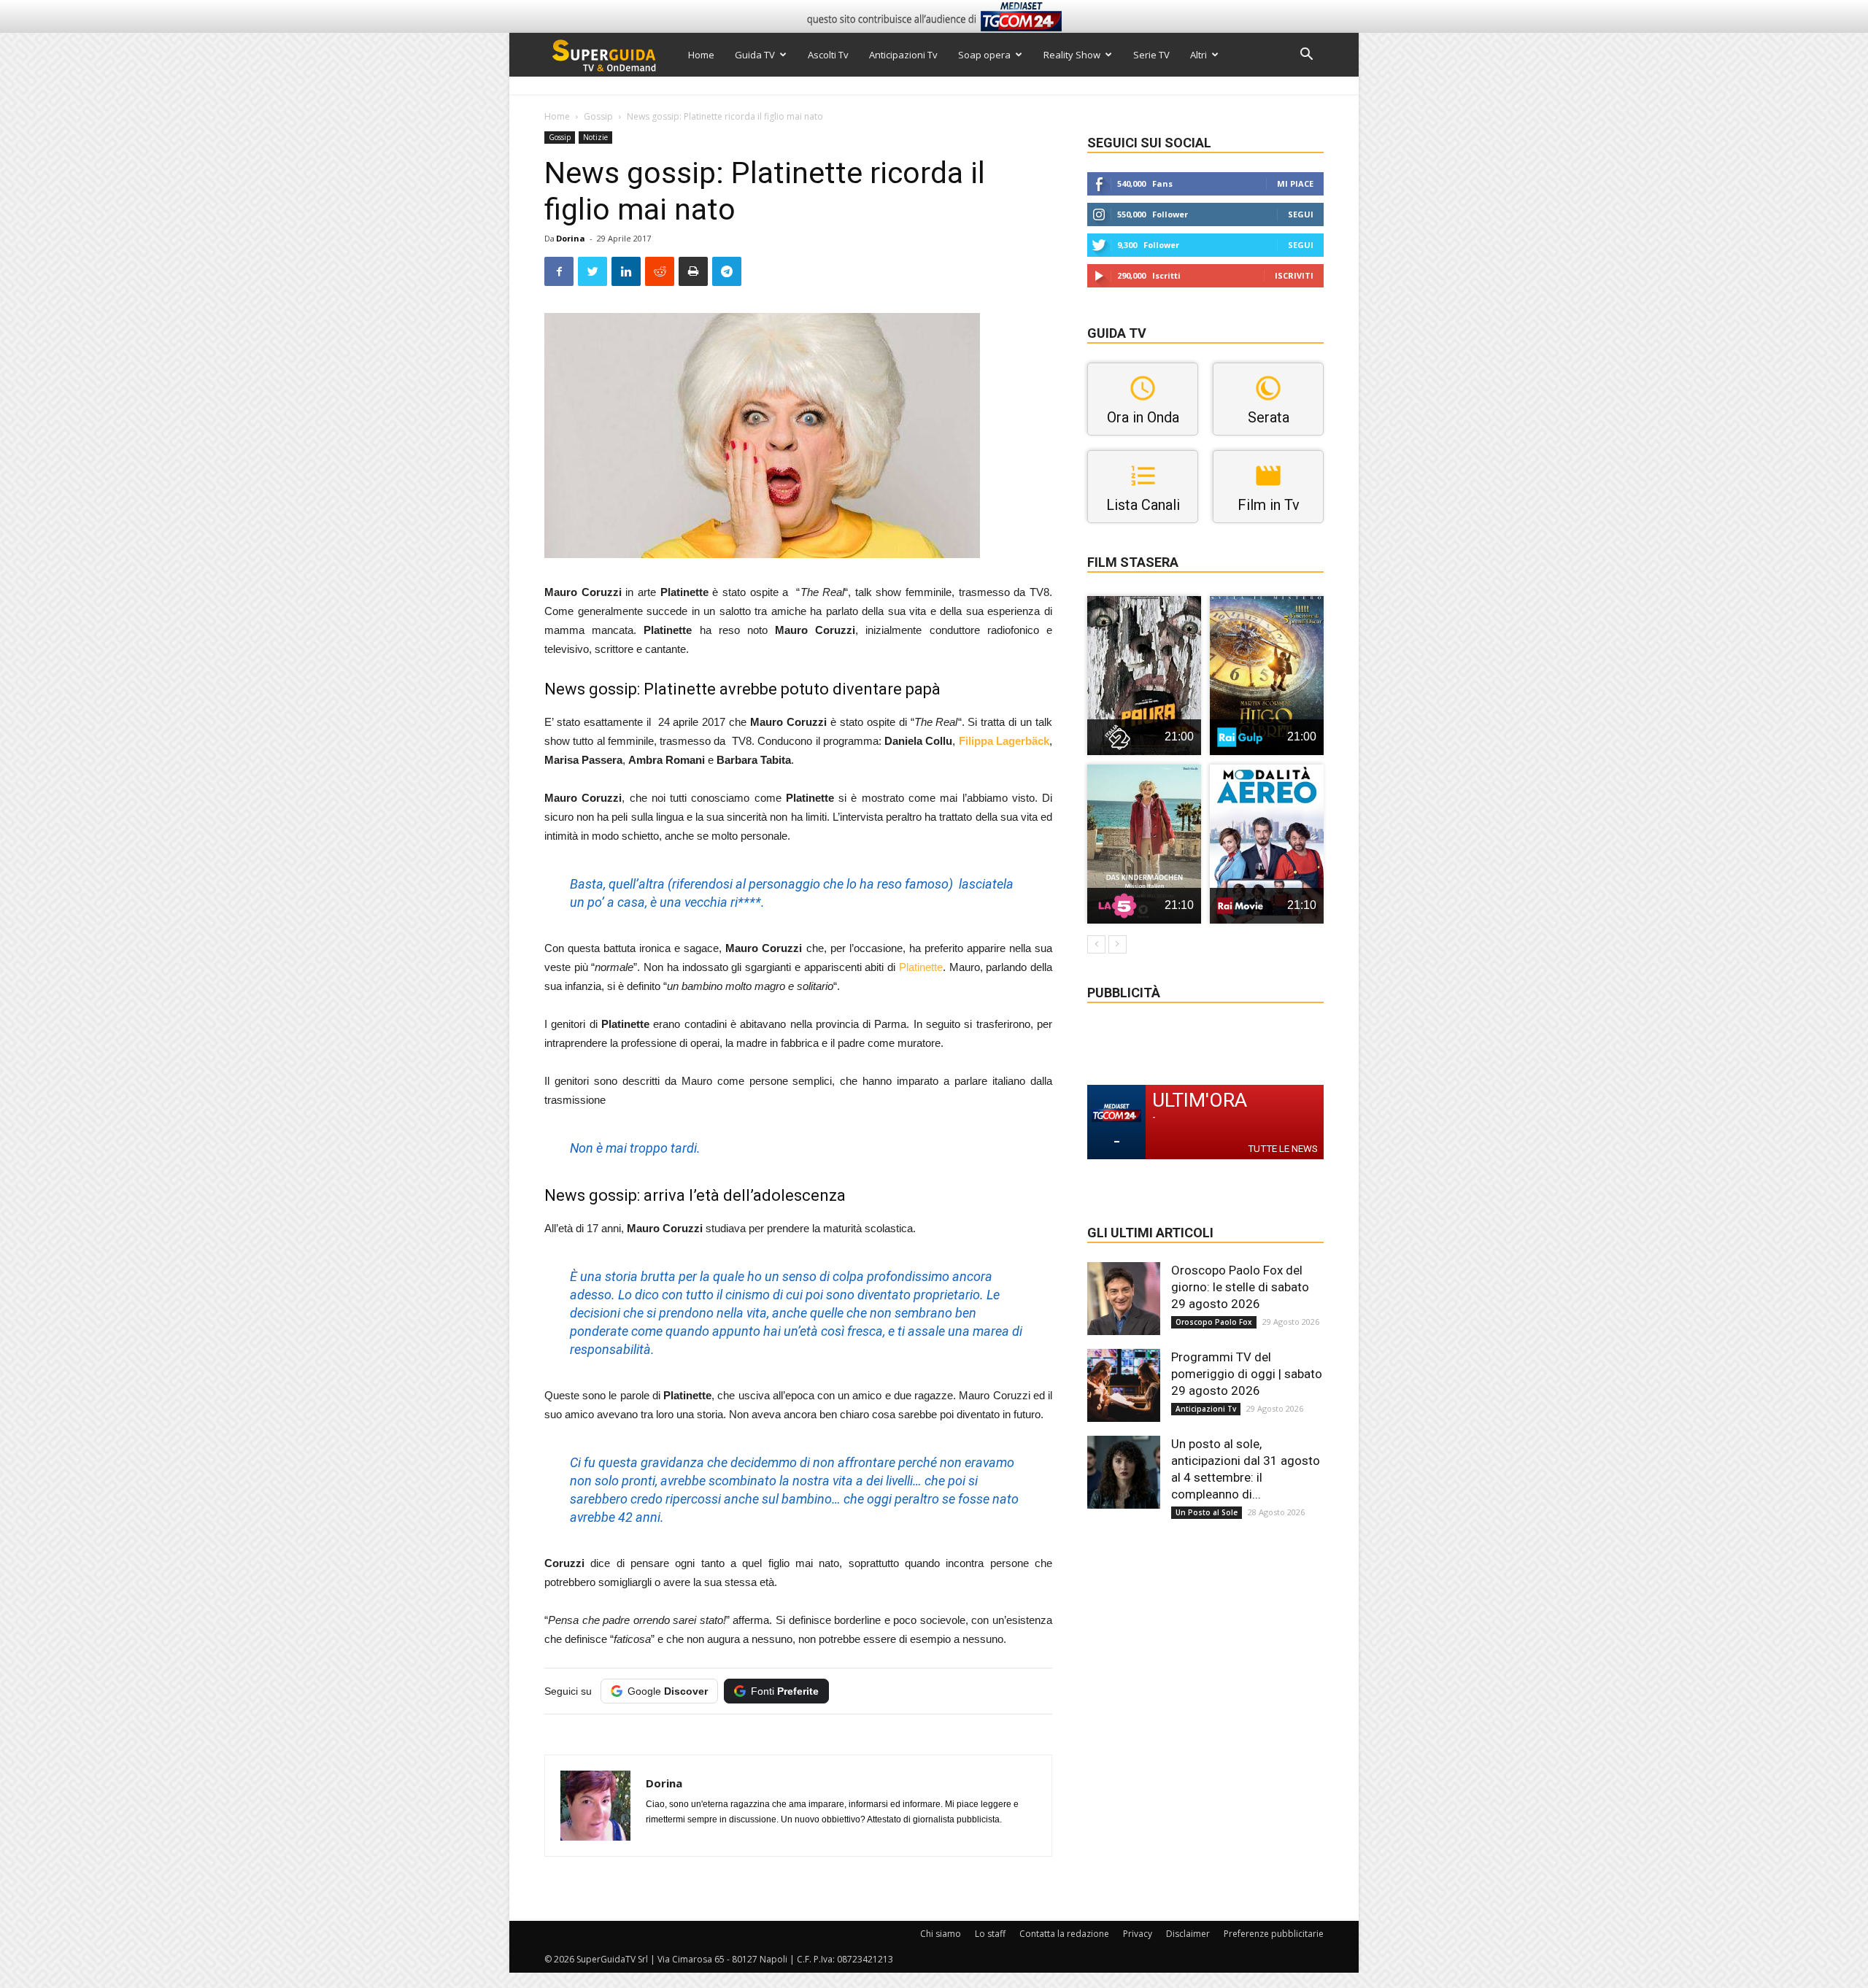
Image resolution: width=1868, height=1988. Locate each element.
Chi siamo (941, 1934)
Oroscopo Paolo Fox (1214, 1322)
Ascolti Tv (828, 55)
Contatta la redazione (1064, 1934)
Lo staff (990, 1934)
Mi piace (1295, 183)
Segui (1301, 214)
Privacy (1138, 1934)
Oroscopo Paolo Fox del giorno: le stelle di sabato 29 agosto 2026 (1240, 1287)
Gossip (598, 116)
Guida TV (755, 55)
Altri (1199, 55)
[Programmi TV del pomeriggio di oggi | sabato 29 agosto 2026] (1124, 1385)
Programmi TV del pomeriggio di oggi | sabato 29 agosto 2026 (1247, 1374)
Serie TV (1151, 55)
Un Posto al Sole (1207, 1512)
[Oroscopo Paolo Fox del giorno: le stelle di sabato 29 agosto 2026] (1124, 1299)
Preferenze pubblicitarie (1274, 1934)
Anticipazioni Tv (903, 55)
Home (701, 55)
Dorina (571, 238)
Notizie (595, 137)
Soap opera (984, 55)
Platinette (921, 967)
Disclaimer (1188, 1934)
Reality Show (1072, 55)
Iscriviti (1294, 275)
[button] (1306, 56)
